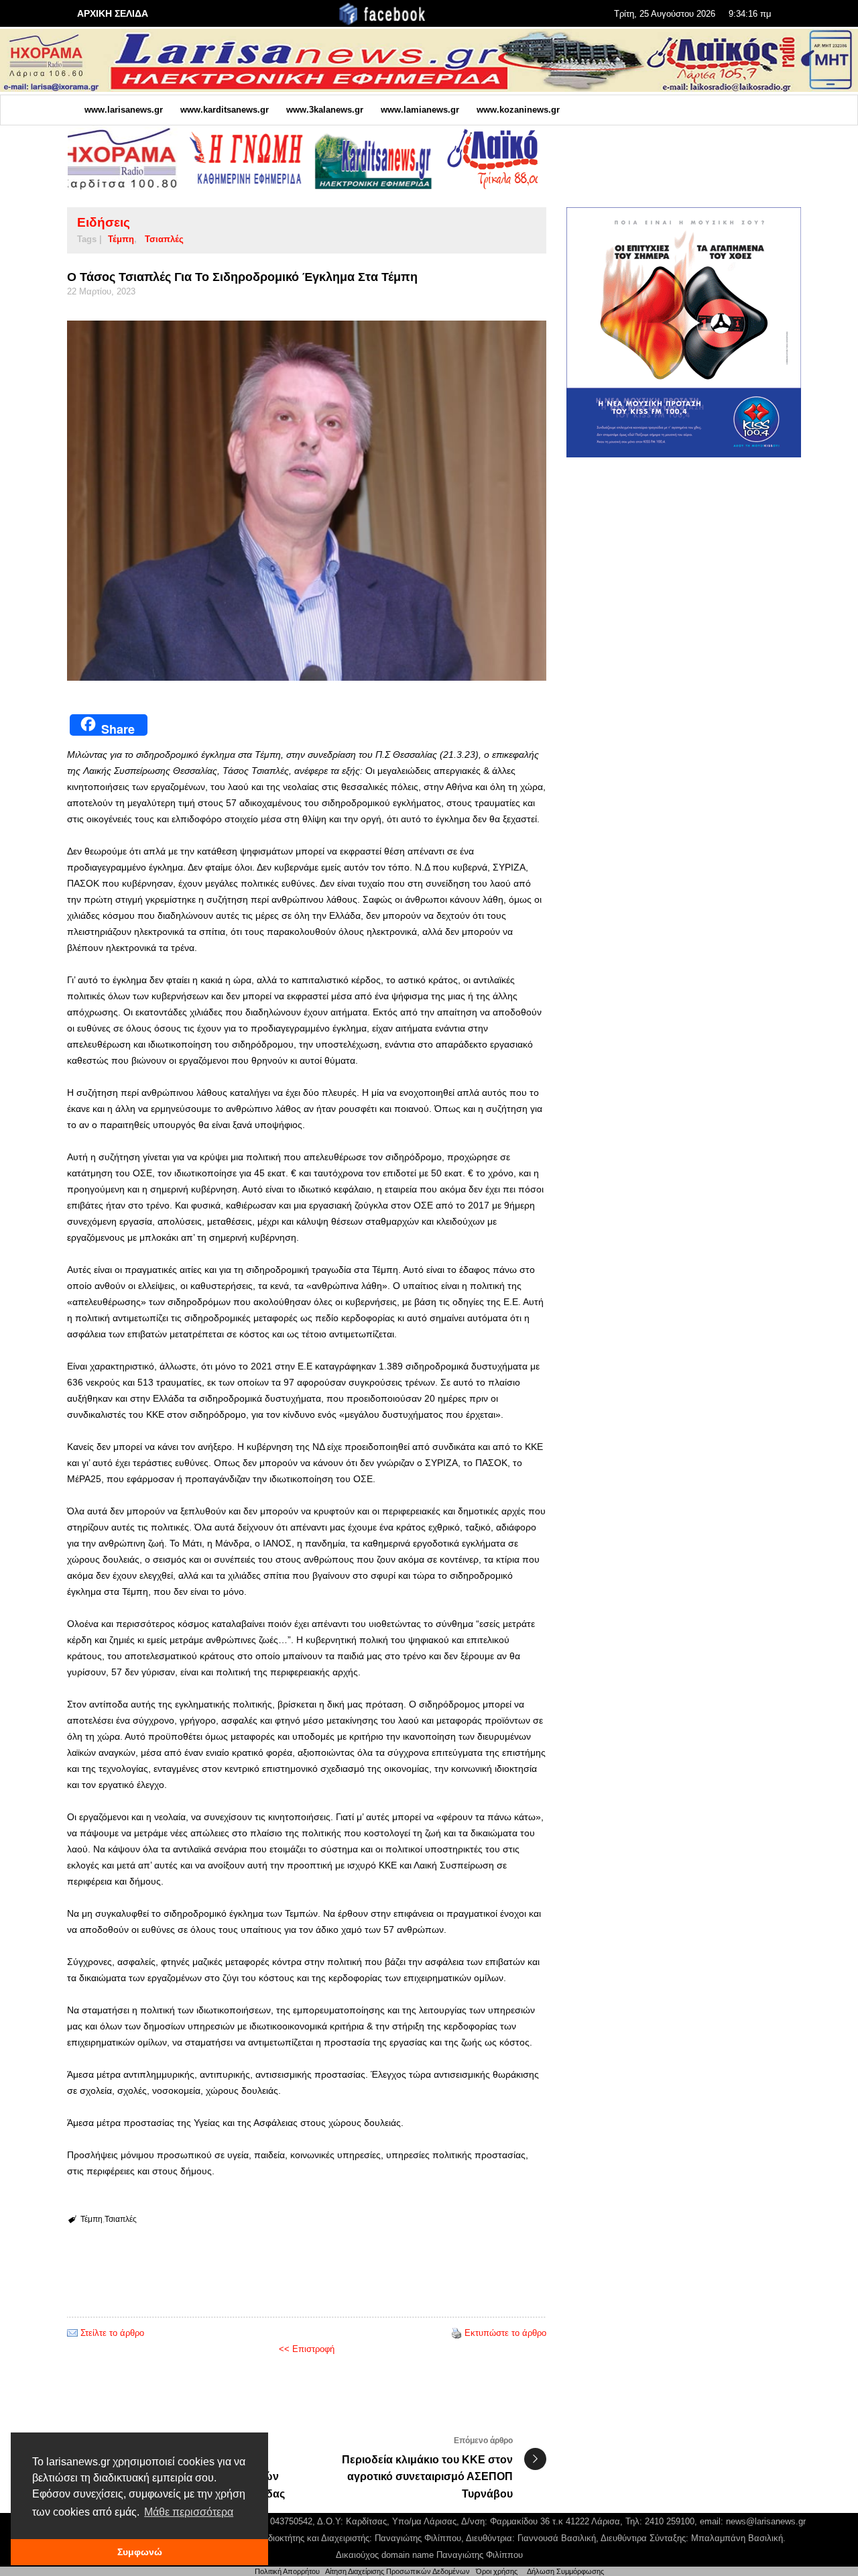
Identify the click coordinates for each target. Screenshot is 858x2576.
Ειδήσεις (104, 222)
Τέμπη (121, 239)
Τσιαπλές (164, 239)
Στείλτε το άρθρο (112, 2333)
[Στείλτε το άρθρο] (72, 2333)
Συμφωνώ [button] (140, 2552)
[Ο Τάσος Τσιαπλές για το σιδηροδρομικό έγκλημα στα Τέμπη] (307, 501)
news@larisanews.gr (766, 2521)
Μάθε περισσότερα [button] (189, 2512)
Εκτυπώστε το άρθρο (505, 2333)
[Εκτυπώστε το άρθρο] (456, 2333)
